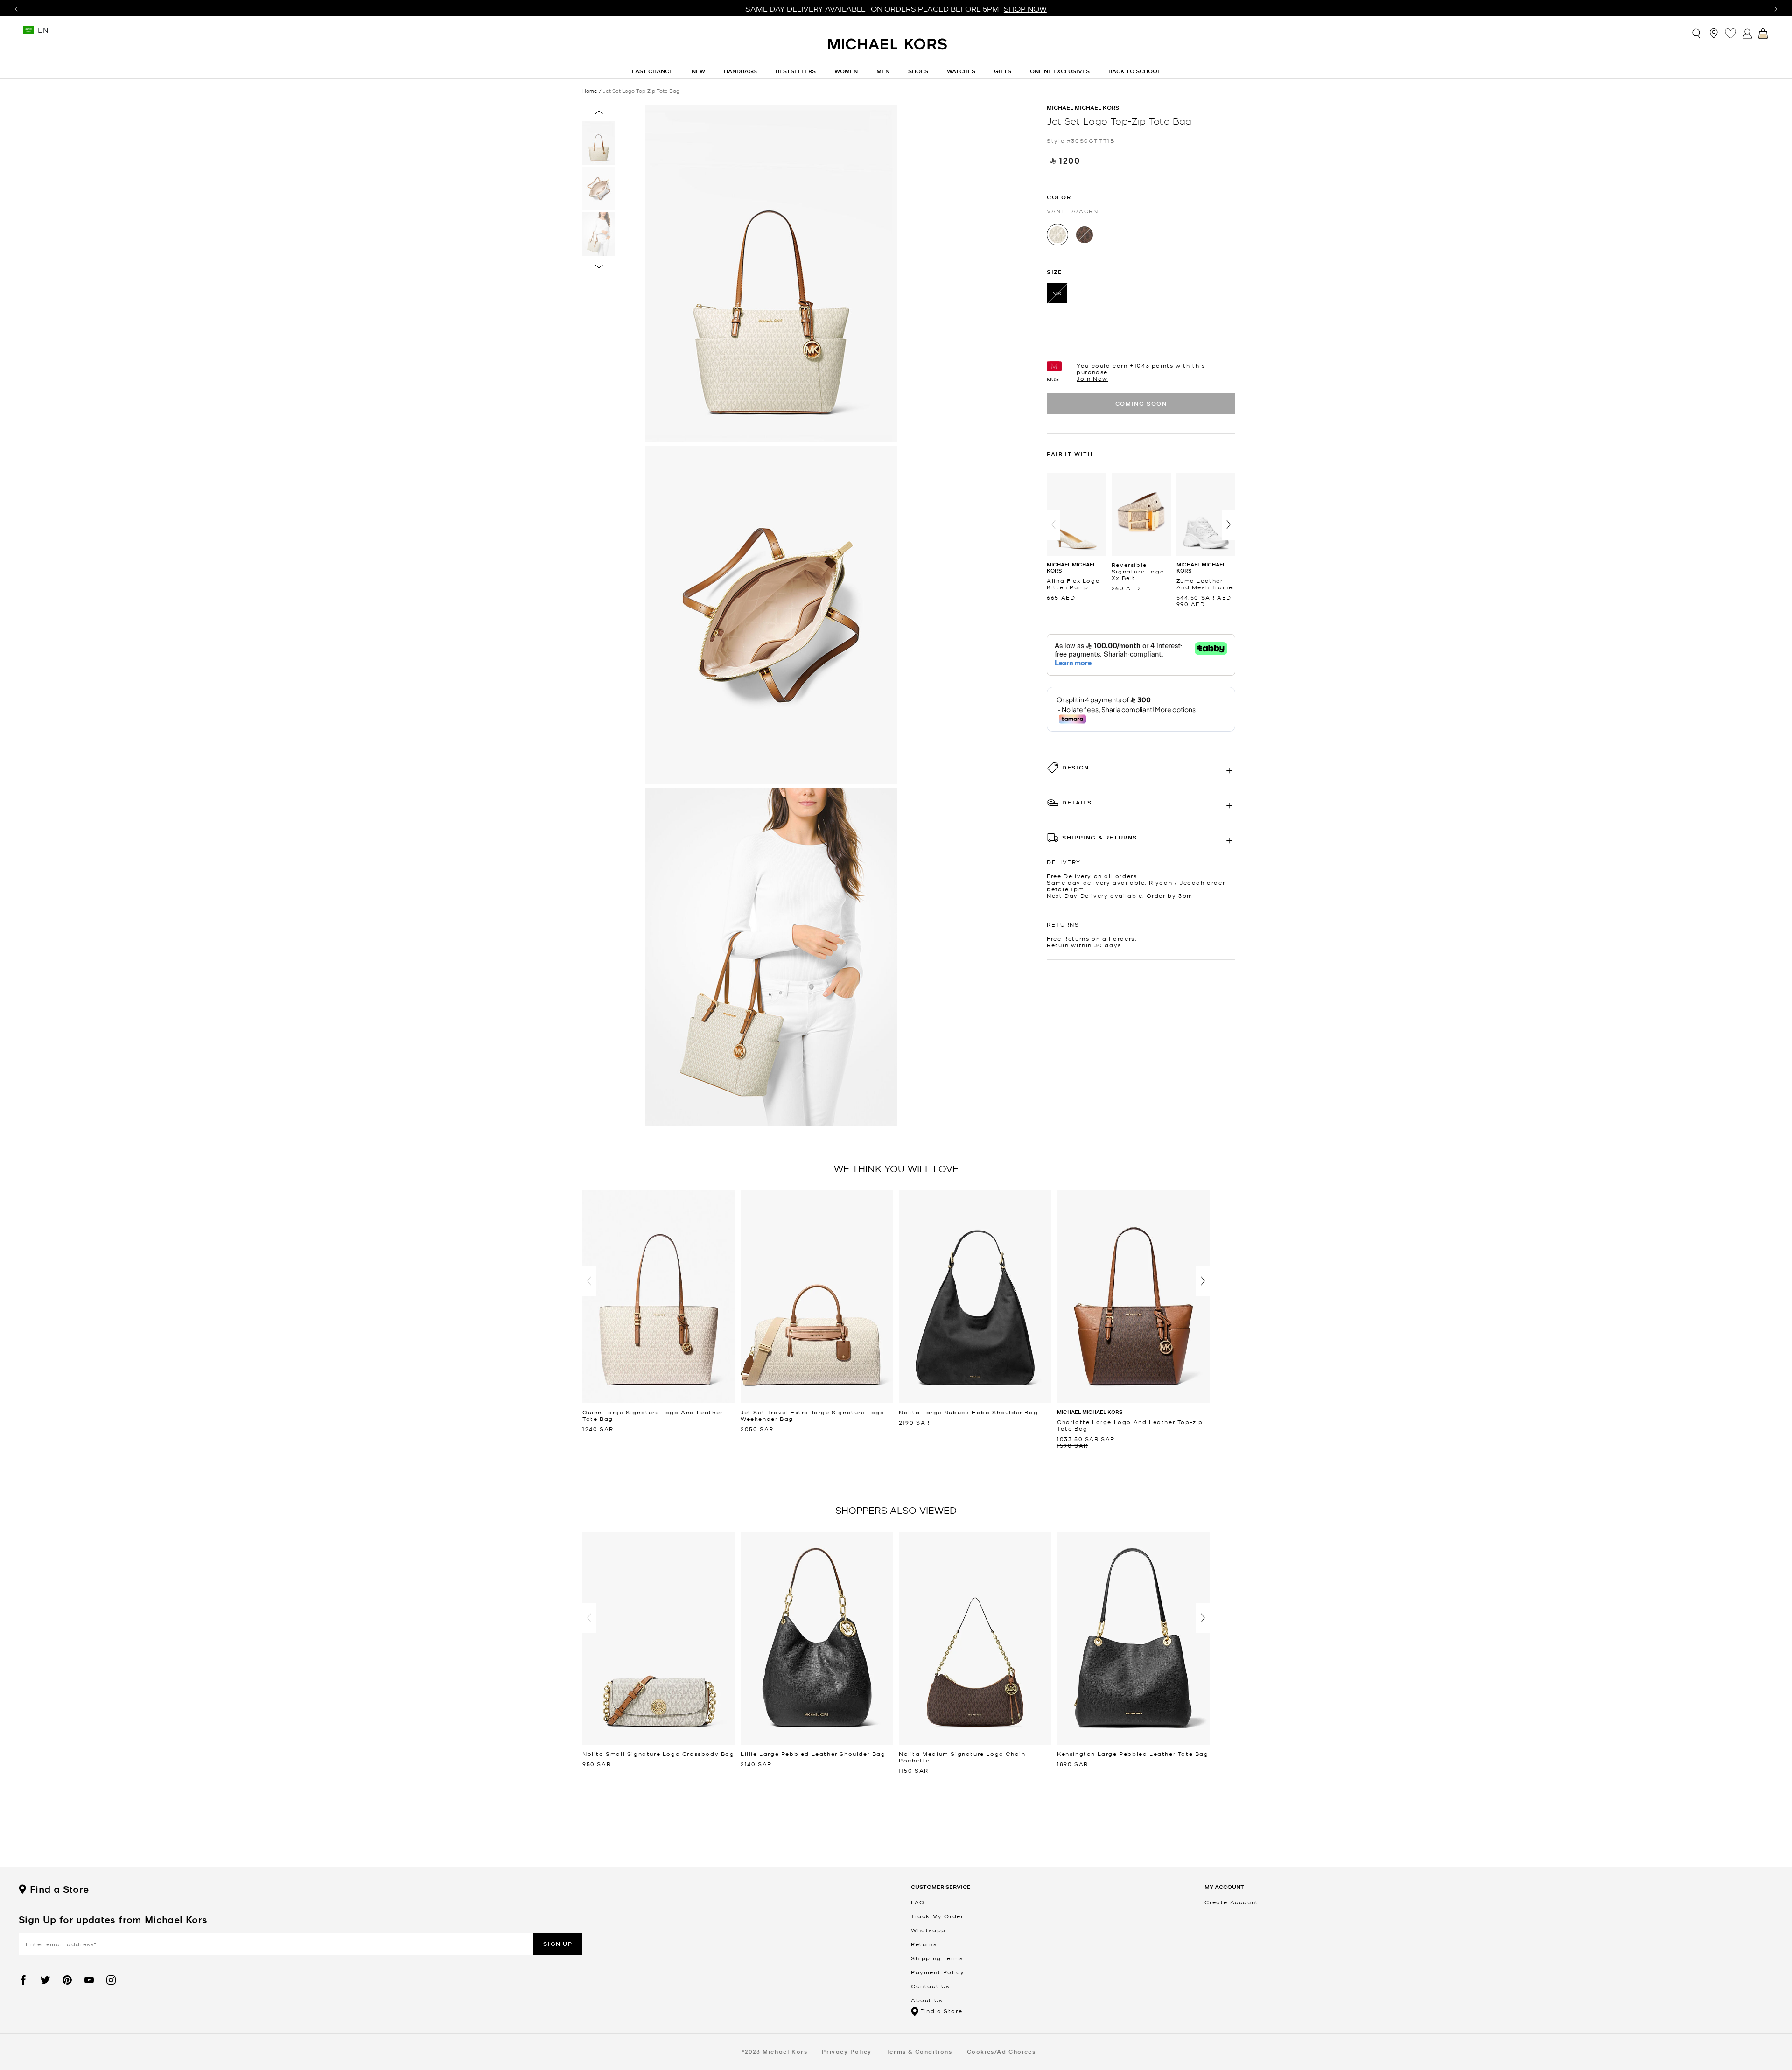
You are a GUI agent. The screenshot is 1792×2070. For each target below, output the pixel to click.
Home (590, 91)
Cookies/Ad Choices (1001, 2052)
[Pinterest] (67, 1980)
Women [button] (846, 71)
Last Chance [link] (652, 71)
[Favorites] (1730, 33)
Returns (924, 1944)
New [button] (698, 71)
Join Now (1092, 378)
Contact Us (930, 1986)
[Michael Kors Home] (888, 49)
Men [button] (883, 71)
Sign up (558, 1944)
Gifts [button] (1003, 71)
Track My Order (937, 1916)
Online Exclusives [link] (1060, 71)
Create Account (1231, 1902)
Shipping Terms (937, 1958)
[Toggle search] (1697, 33)
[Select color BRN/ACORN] (1085, 235)
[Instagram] (111, 1980)
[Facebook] (23, 1980)
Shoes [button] (918, 71)
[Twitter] (45, 1980)
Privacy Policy (847, 2052)
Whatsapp (928, 1930)
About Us (927, 2000)
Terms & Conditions (919, 2052)
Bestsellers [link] (796, 71)
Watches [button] (961, 71)
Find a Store (59, 1889)
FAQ (918, 1902)
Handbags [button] (740, 71)
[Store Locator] (1714, 33)
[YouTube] (89, 1980)
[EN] (28, 33)
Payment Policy (938, 1972)
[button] (1053, 525)
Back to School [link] (1134, 71)
